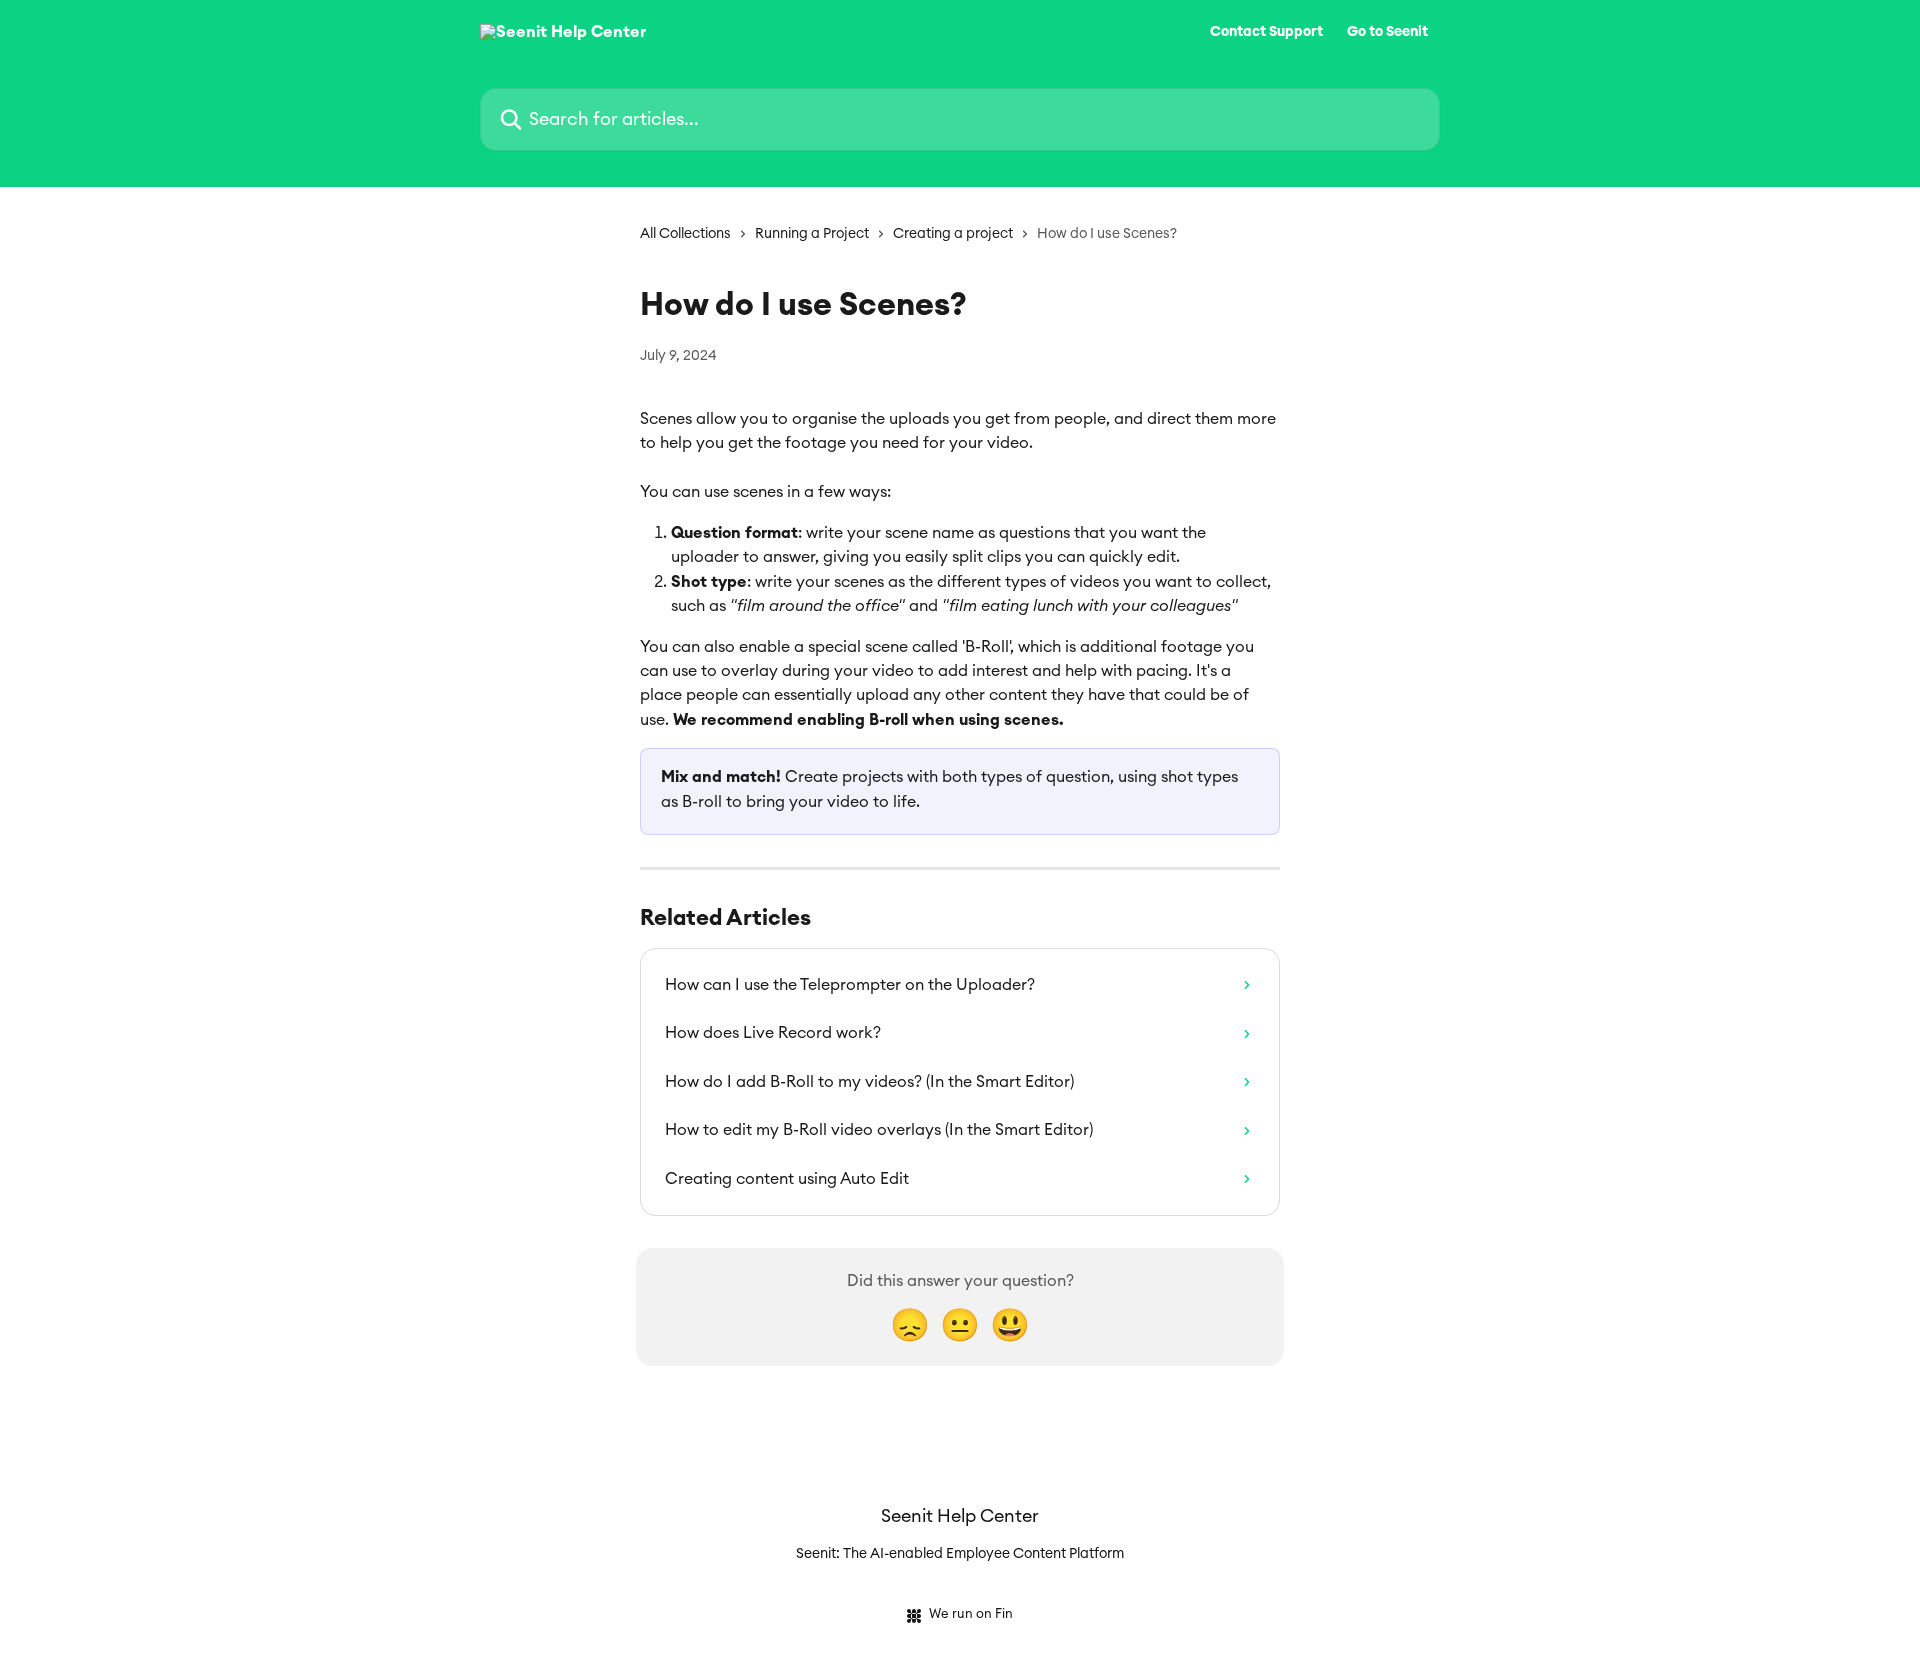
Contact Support (1266, 32)
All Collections (685, 234)
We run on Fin (971, 1614)
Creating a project (953, 234)
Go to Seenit (1387, 32)
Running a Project (812, 234)
